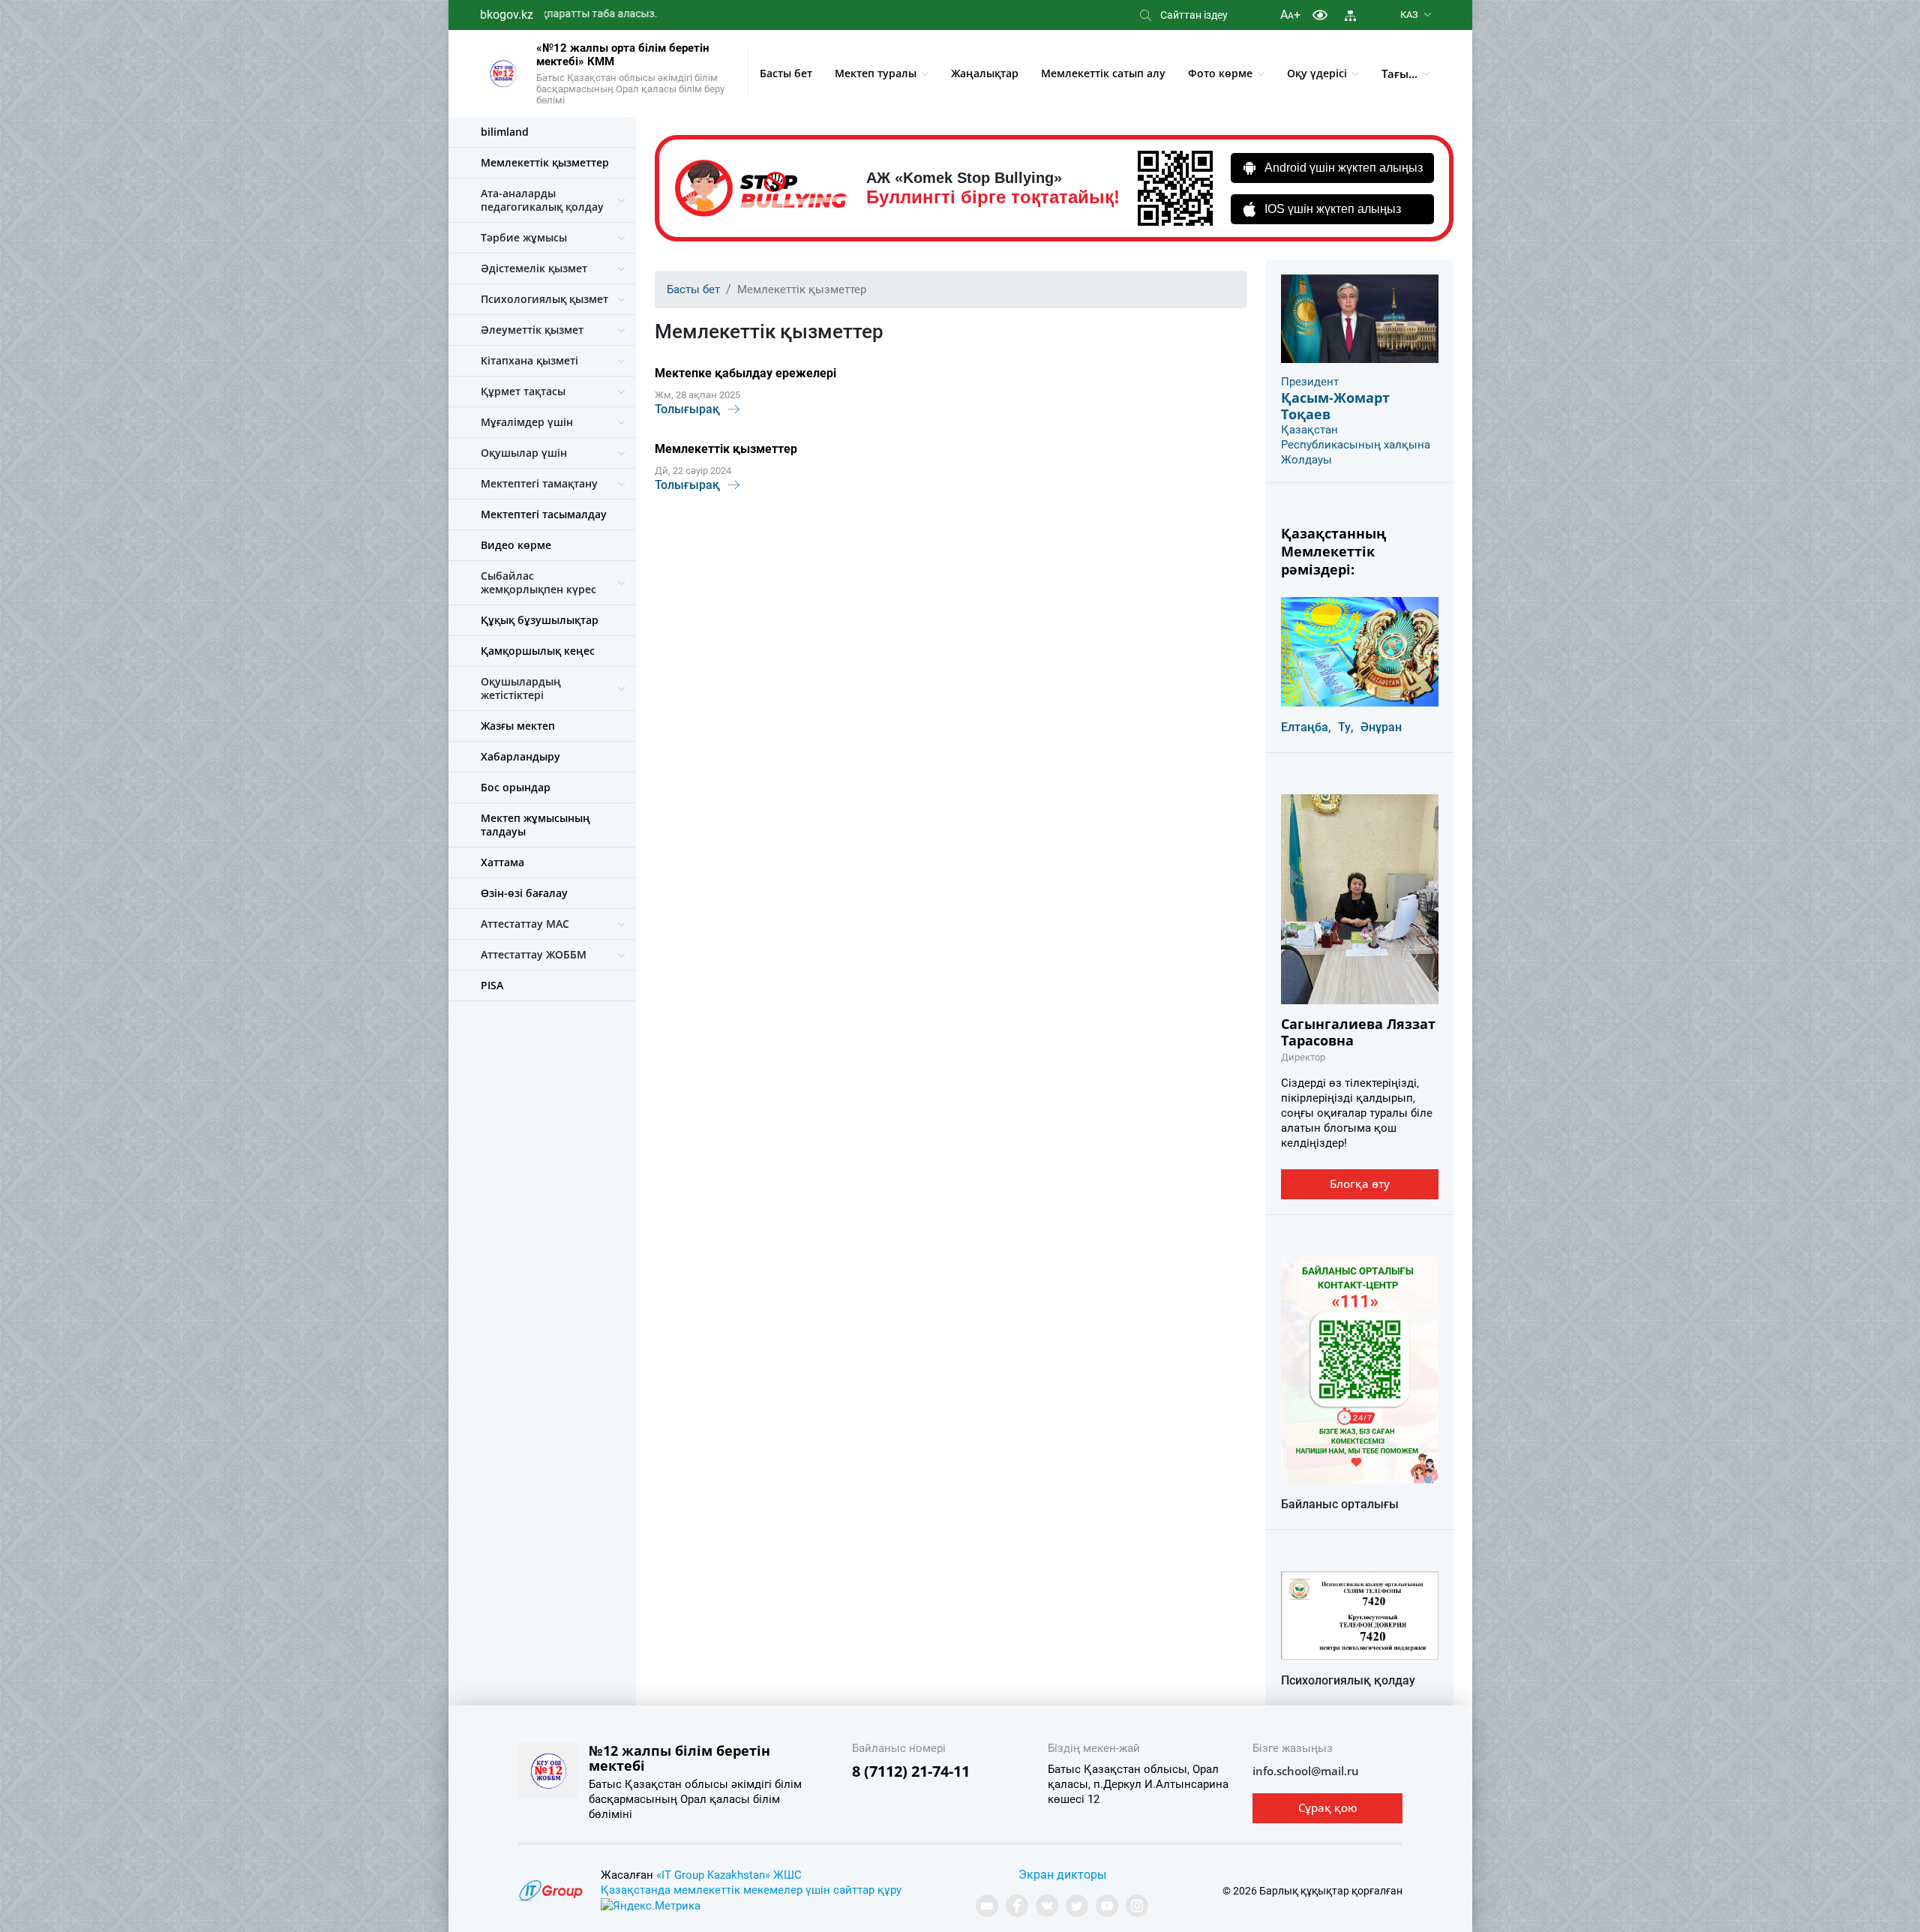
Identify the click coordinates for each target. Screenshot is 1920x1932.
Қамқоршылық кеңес (538, 651)
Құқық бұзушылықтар (540, 620)
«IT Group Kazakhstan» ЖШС (729, 1875)
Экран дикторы (1062, 1875)
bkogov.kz (507, 15)
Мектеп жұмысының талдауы (535, 825)
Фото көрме (1220, 73)
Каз (1409, 15)
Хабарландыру (520, 756)
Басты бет (786, 73)
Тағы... (1399, 73)
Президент (1310, 382)
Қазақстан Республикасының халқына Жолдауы (1356, 445)
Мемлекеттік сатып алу (1103, 73)
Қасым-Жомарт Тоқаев (1335, 406)
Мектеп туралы (876, 73)
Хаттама (502, 862)
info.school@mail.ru (1306, 1771)
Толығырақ (687, 409)
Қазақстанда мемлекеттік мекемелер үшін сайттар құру (751, 1890)
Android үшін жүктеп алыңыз (1344, 168)
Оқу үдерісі (1317, 73)
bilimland (505, 132)
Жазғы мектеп (518, 726)
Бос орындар (516, 787)
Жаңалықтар (985, 73)
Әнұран (1381, 727)
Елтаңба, (1306, 727)
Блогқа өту (1360, 1183)
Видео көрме (516, 545)
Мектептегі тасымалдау (544, 514)
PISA (492, 985)
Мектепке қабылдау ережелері (745, 373)
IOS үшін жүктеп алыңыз (1333, 209)
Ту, (1346, 727)
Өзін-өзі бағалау (524, 893)
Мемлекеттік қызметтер (545, 162)
